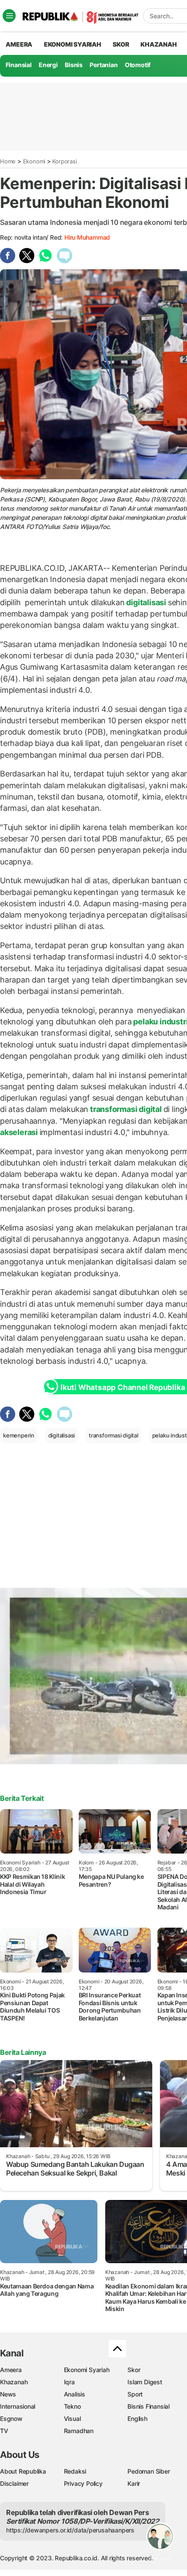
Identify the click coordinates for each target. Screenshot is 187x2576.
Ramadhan (79, 2431)
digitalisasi (146, 602)
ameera (19, 44)
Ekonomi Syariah (73, 44)
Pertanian (104, 65)
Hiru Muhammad (87, 237)
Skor (134, 2370)
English (137, 2418)
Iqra (69, 2382)
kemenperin (19, 1435)
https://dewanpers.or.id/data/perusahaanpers (70, 2530)
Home (8, 161)
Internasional (18, 2406)
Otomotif (138, 65)
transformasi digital (126, 1109)
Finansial (19, 65)
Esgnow (11, 2418)
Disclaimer (14, 2483)
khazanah (159, 44)
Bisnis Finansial (149, 2406)
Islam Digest (145, 2382)
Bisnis (74, 65)
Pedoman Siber (149, 2471)
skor (121, 44)
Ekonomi (34, 161)
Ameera (11, 2370)
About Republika (23, 2471)
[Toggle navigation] (9, 16)
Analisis (75, 2394)
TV (4, 2431)
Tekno (72, 2406)
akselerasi (20, 1132)
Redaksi (75, 2471)
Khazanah (14, 2382)
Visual (72, 2418)
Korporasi (64, 161)
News (8, 2394)
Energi (48, 65)
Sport (135, 2394)
